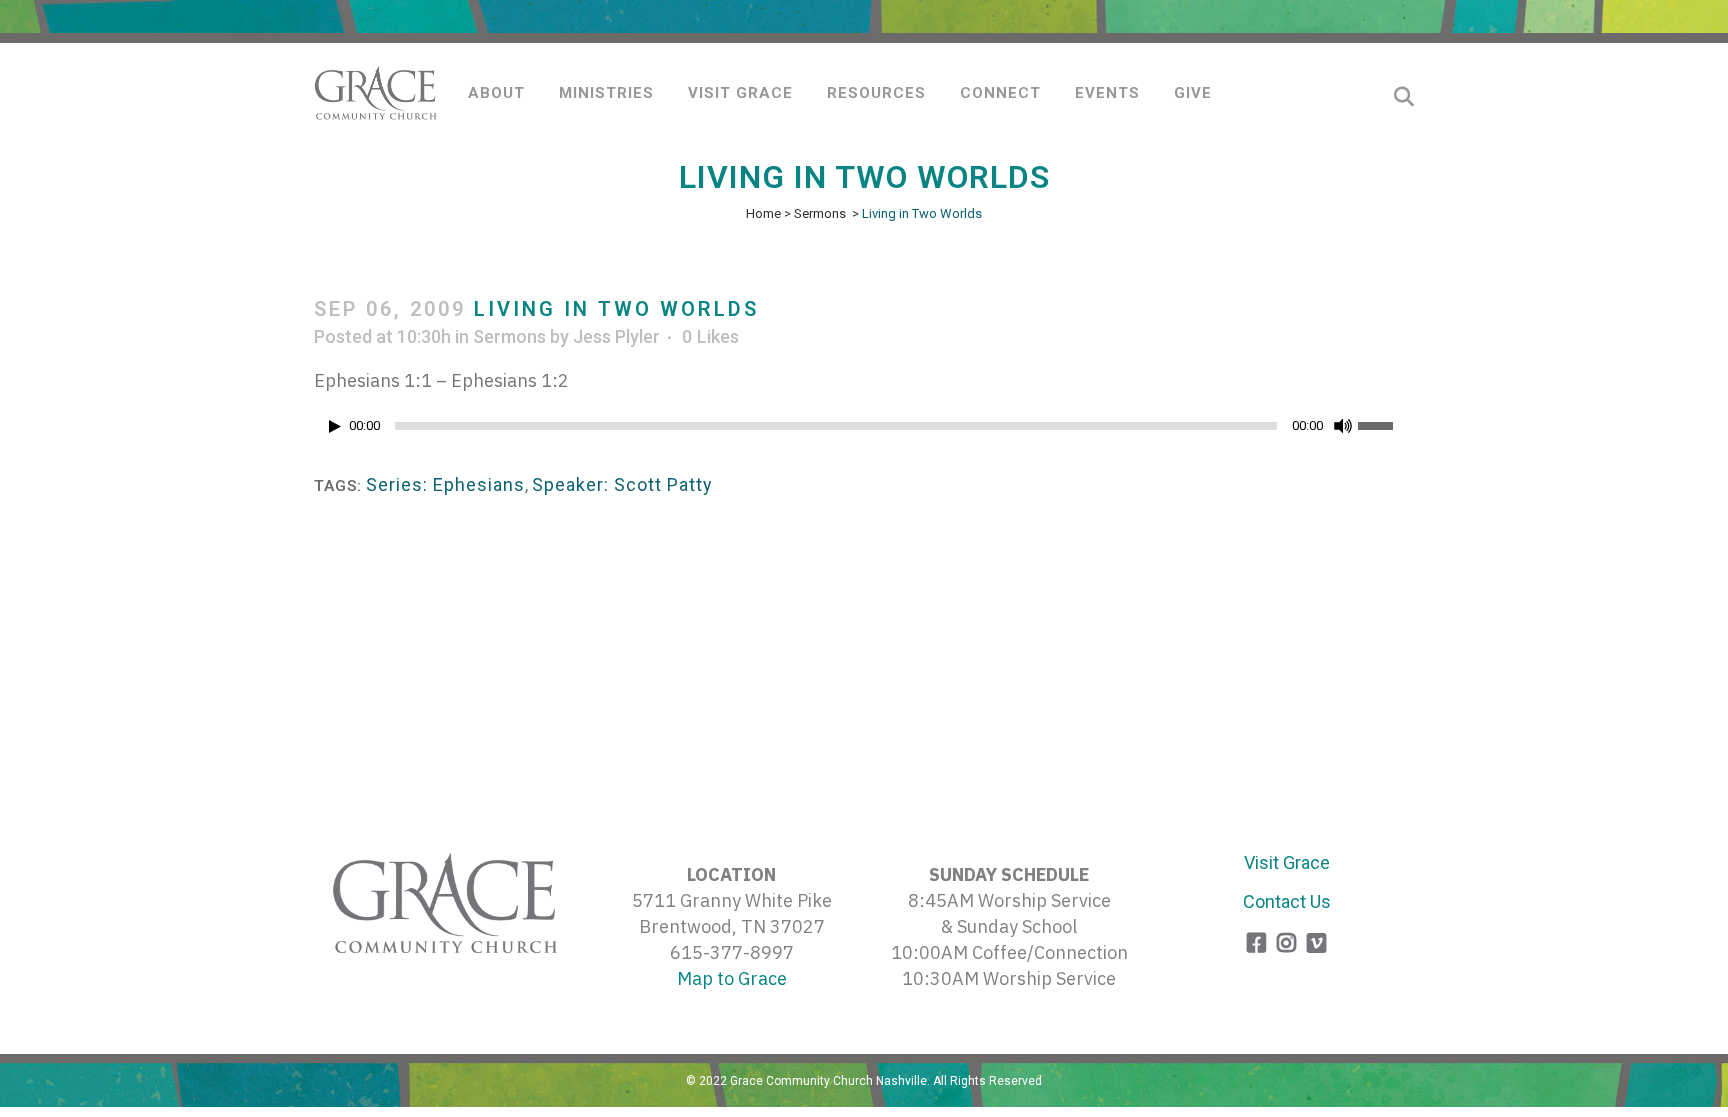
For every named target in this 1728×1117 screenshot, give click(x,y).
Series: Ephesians (445, 484)
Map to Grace (732, 978)
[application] (864, 431)
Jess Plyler (616, 336)
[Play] (335, 426)
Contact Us (1287, 901)
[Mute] (1343, 426)
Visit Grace (1287, 862)
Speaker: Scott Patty (622, 484)
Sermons (820, 213)
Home (763, 213)
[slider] (1386, 424)
